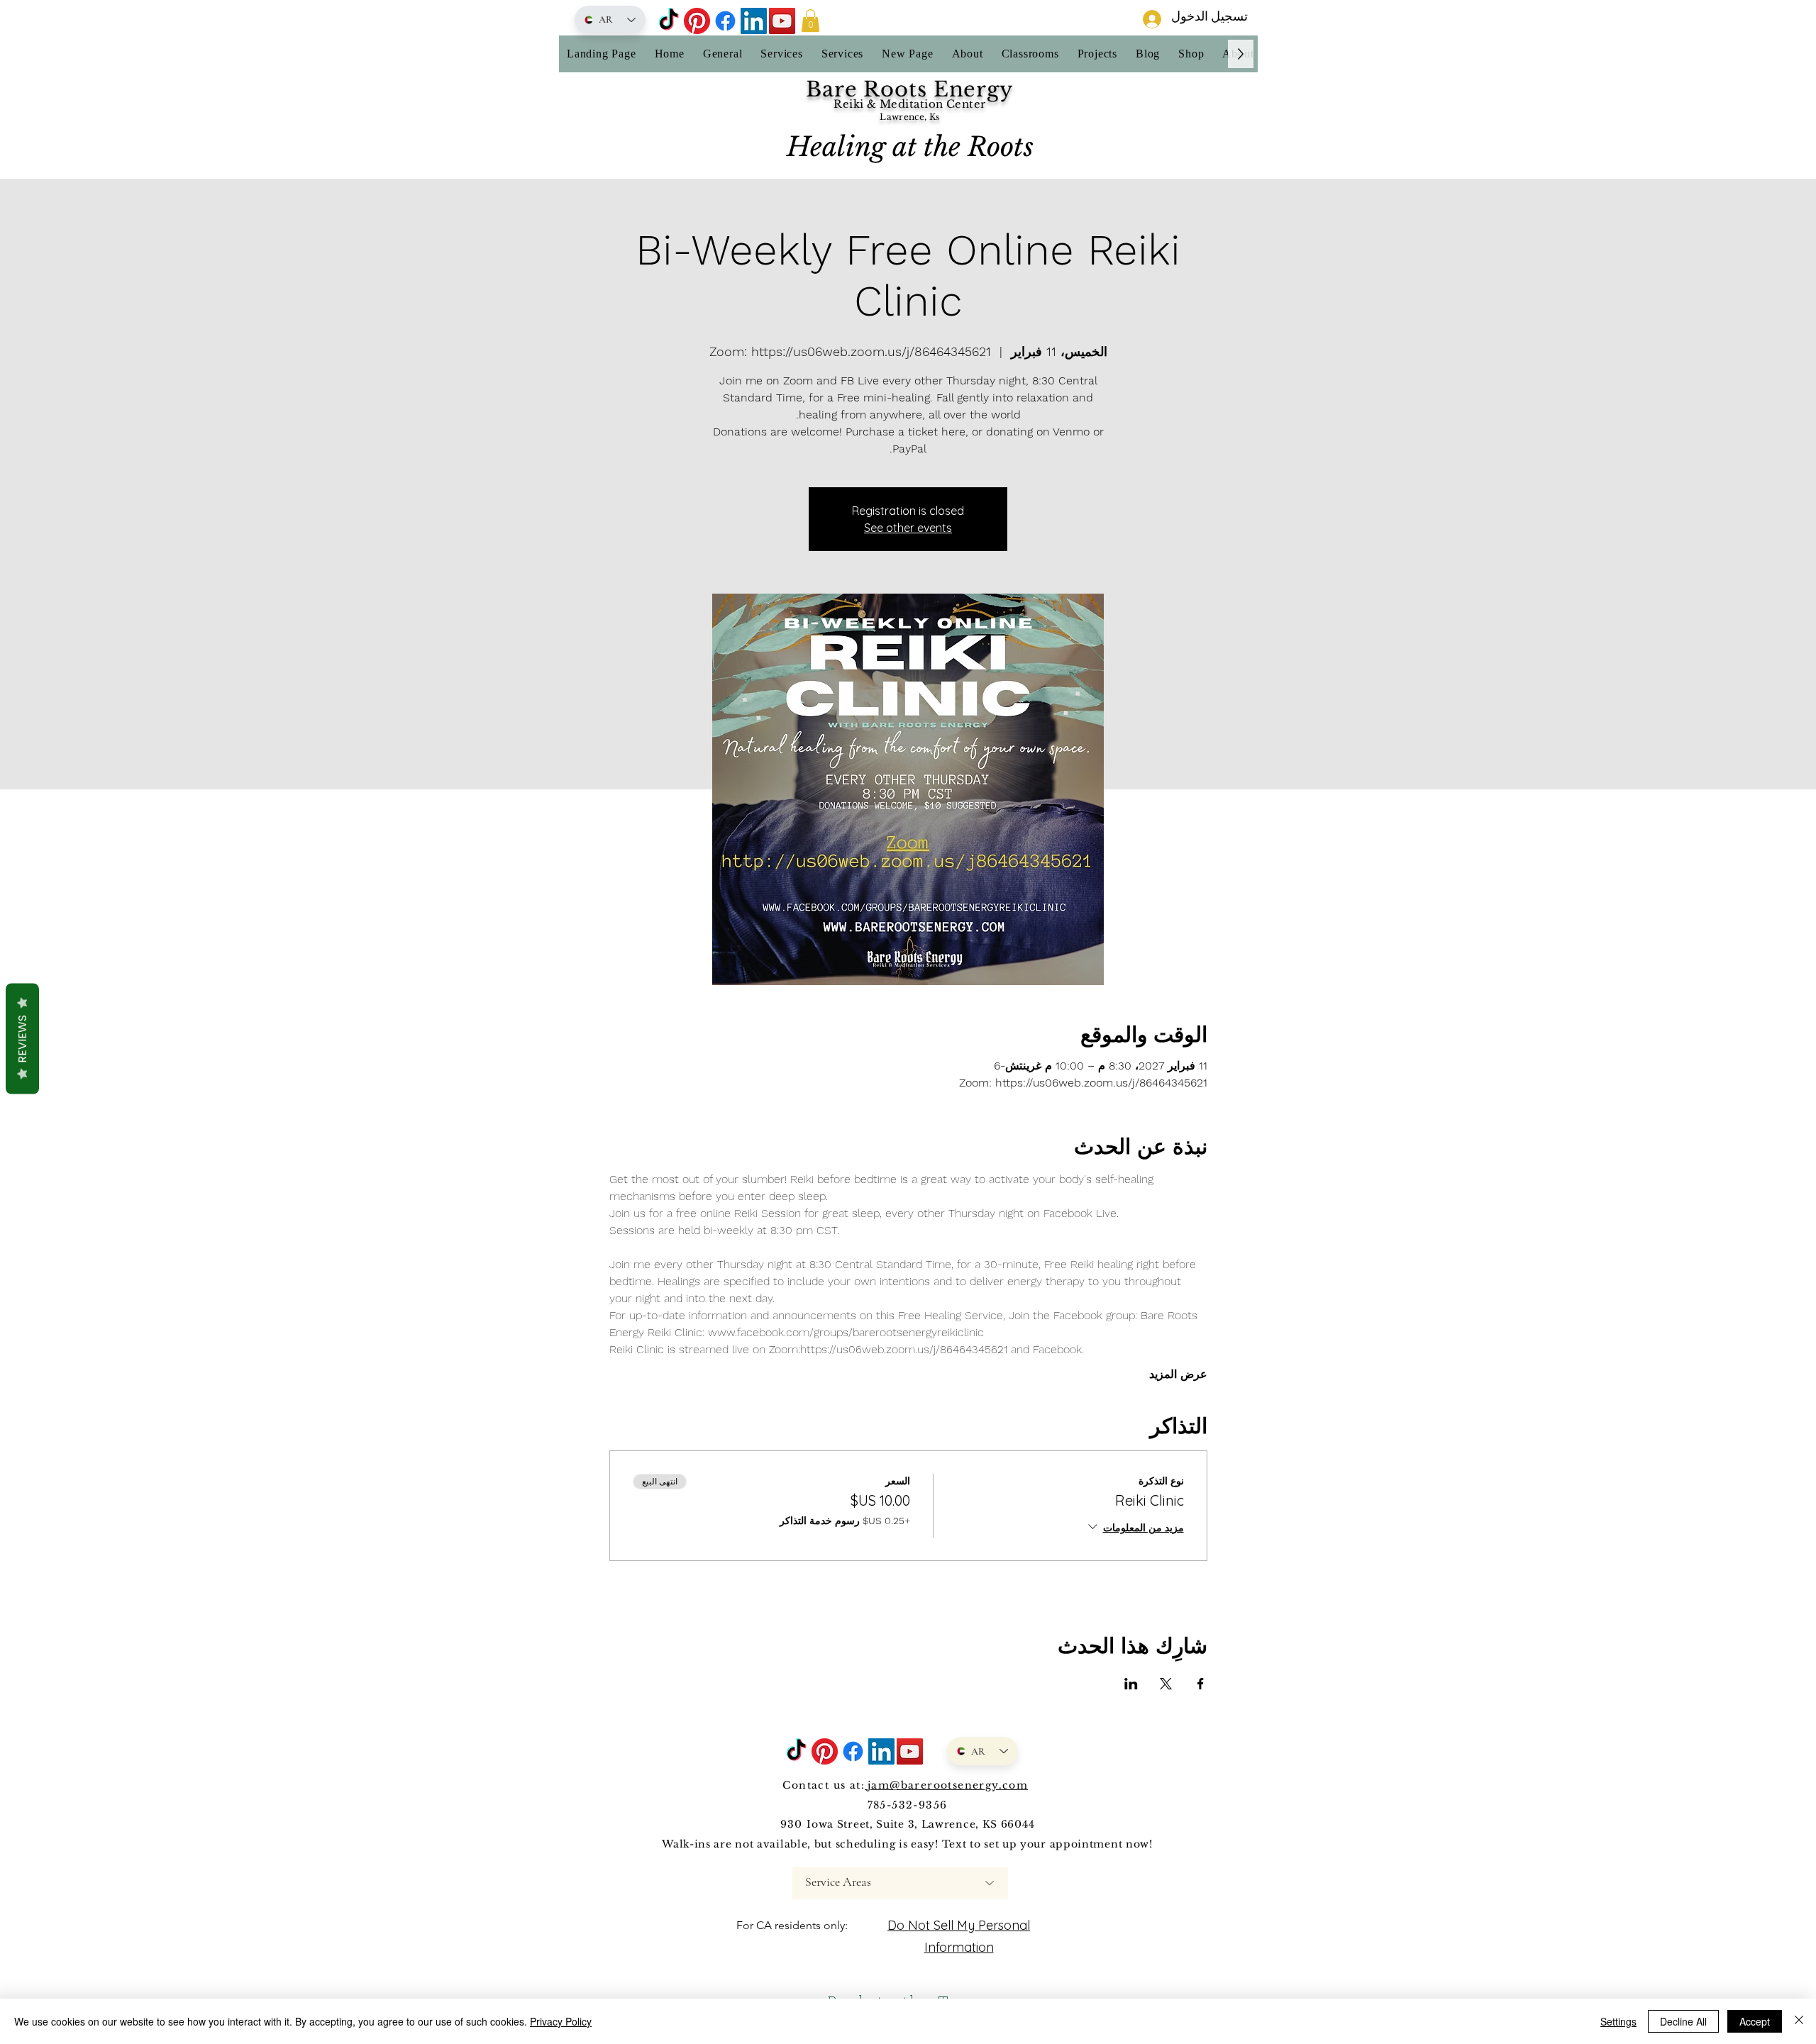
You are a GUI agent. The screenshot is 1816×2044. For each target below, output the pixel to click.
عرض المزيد (1178, 1374)
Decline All (1683, 2021)
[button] (810, 21)
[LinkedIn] (754, 21)
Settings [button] (1618, 2021)
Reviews (22, 1039)
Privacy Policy (561, 2021)
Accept (1755, 2021)
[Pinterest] (697, 21)
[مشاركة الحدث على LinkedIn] (1131, 1684)
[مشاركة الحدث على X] (1166, 1684)
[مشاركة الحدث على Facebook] (1201, 1684)
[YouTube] (782, 21)
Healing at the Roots (910, 147)
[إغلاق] (1799, 2021)
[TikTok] (669, 21)
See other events (908, 528)
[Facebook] (725, 21)
